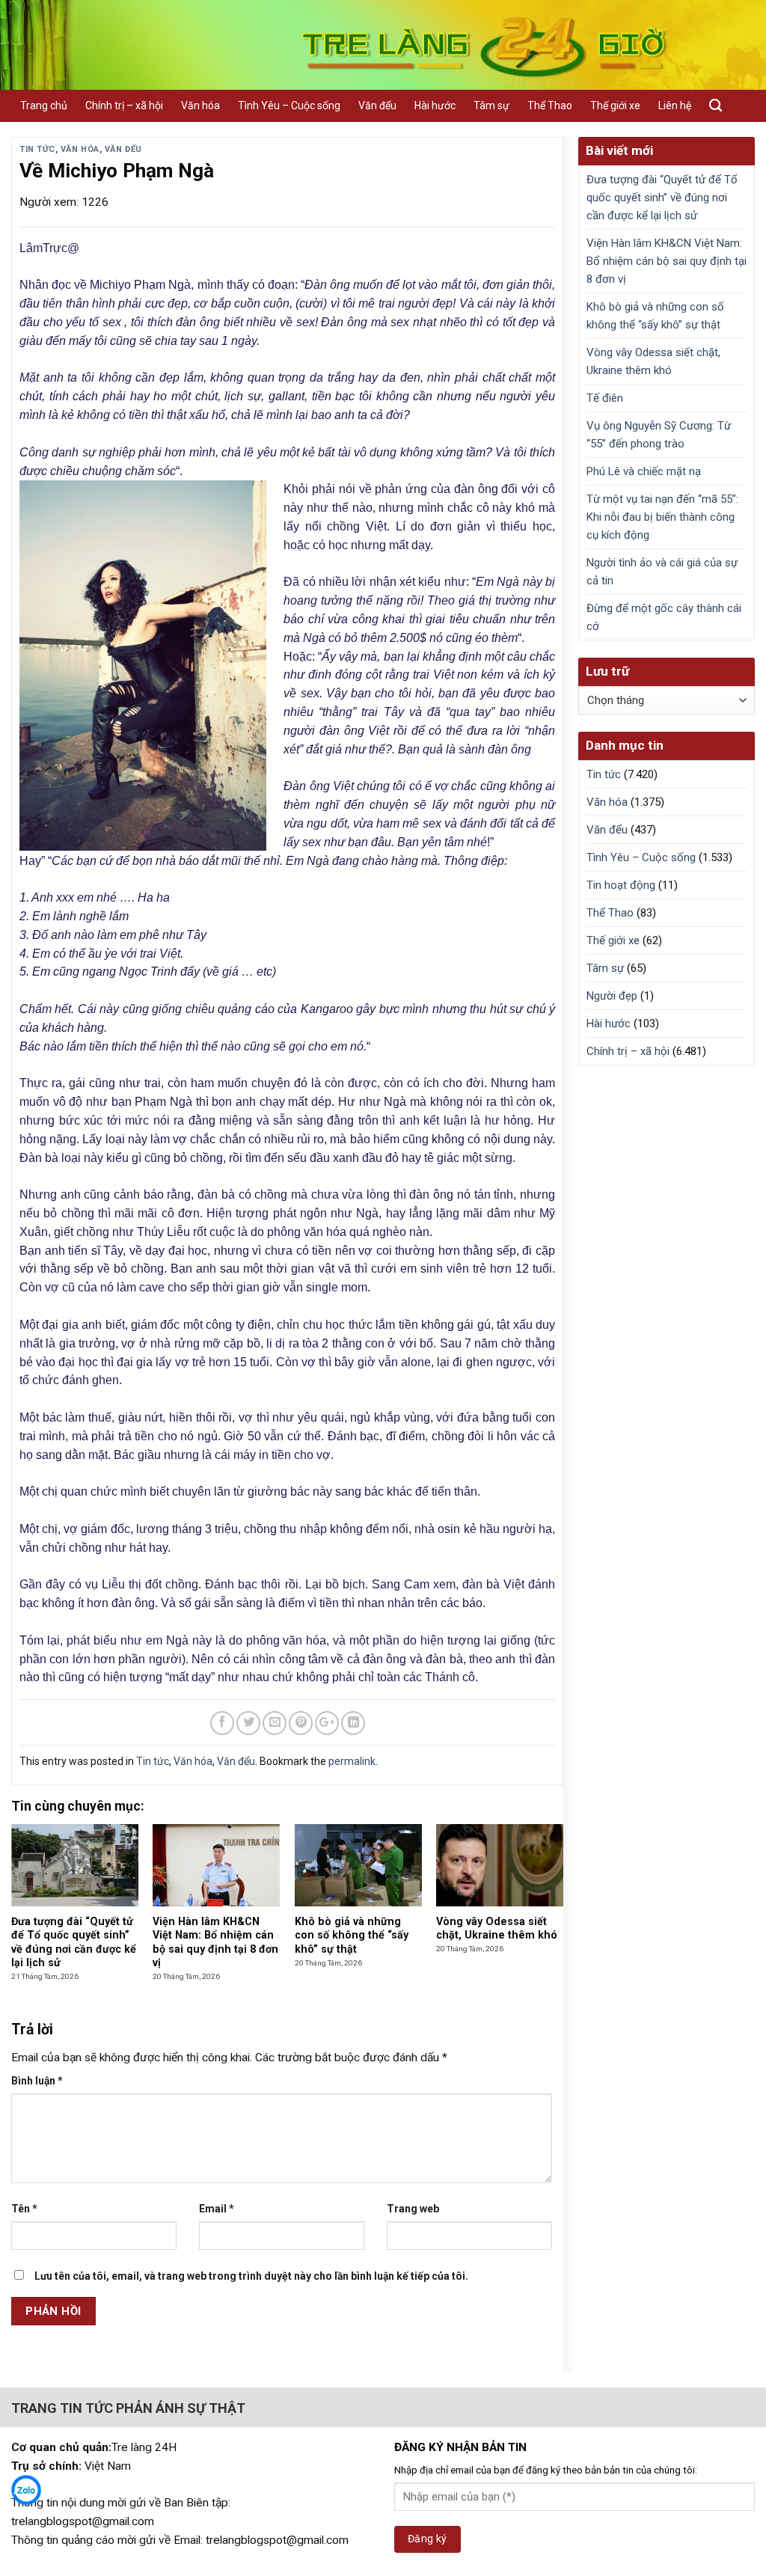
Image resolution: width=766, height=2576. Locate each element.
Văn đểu (377, 105)
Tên (24, 2209)
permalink (352, 1761)
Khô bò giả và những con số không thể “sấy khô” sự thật (655, 316)
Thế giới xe (615, 105)
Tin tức (37, 149)
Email (217, 2209)
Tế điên (605, 398)
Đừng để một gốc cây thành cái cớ (664, 617)
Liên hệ (675, 105)
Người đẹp (612, 996)
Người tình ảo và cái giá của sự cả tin (662, 572)
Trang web (413, 2209)
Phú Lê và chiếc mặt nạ (644, 471)
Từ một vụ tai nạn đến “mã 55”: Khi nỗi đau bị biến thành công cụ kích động (662, 517)
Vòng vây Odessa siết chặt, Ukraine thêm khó (653, 361)
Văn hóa (200, 105)
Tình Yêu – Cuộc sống (289, 105)
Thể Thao (550, 105)
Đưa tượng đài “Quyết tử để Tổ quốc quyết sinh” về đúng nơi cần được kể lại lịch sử (662, 198)
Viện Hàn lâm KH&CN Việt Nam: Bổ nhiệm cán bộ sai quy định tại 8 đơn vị (667, 261)
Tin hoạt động (621, 885)
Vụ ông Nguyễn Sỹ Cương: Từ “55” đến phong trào (659, 435)
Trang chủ (44, 105)
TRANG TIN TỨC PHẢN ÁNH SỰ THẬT (128, 2408)
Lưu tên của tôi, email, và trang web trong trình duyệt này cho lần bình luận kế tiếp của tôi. (251, 2276)
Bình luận (37, 2081)
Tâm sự (491, 105)
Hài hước (435, 105)
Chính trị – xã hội (124, 105)
